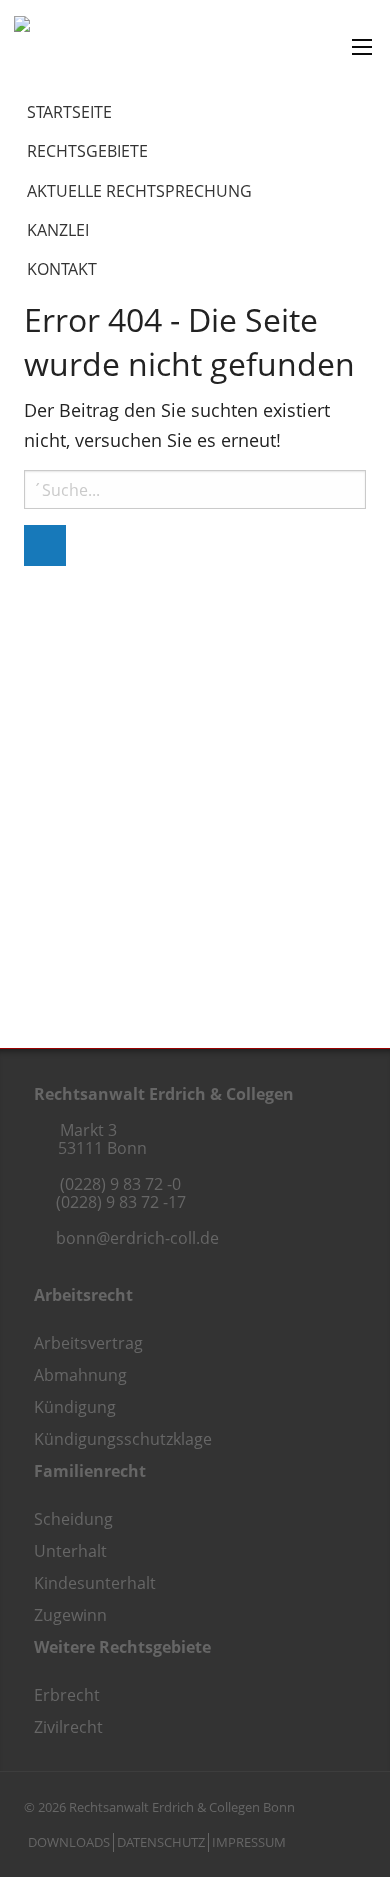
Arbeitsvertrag (88, 1343)
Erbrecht (67, 1695)
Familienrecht (90, 1471)
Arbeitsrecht (83, 1295)
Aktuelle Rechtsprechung (139, 191)
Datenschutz (161, 1842)
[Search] (45, 545)
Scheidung (73, 1519)
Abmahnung (80, 1375)
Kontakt (62, 269)
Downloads (69, 1842)
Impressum (249, 1842)
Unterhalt (70, 1551)
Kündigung (75, 1407)
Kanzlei (58, 230)
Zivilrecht (68, 1727)
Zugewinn (70, 1615)
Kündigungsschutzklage (123, 1439)
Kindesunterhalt (95, 1583)
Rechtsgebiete (87, 151)
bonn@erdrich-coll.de (137, 1238)
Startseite (69, 112)
